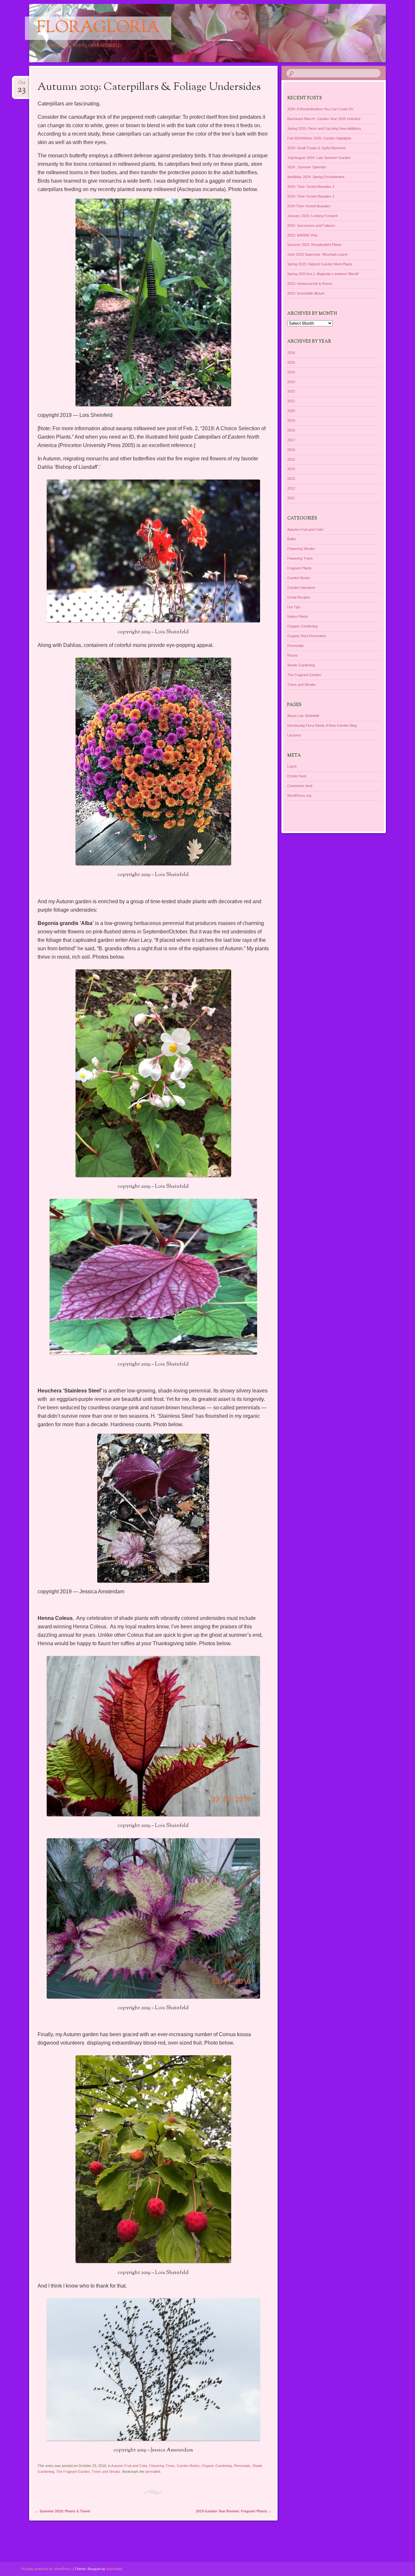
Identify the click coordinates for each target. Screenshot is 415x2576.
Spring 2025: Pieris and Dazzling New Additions (324, 128)
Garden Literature (301, 588)
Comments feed (300, 786)
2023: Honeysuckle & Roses (310, 284)
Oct (22, 85)
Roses (292, 655)
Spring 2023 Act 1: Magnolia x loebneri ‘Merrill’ (323, 274)
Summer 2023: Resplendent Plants (314, 245)
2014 (291, 469)
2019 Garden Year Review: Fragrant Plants (234, 2511)
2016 (291, 450)
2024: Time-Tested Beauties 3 (311, 187)
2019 (291, 420)
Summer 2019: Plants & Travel (63, 2511)
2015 (291, 459)
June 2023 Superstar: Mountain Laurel (317, 254)
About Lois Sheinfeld (303, 716)
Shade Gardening (301, 665)
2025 (291, 362)
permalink (153, 2472)
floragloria (98, 28)
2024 (291, 372)
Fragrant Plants (299, 568)
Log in (292, 766)
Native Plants (298, 616)
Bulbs (292, 539)
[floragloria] (195, 33)
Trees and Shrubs (106, 2472)
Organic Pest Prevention (307, 636)
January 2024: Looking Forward (312, 216)
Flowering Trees (162, 2466)
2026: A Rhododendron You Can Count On (320, 109)
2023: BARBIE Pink (302, 235)
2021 (291, 401)
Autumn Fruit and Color (129, 2466)
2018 (291, 430)
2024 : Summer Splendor (307, 167)
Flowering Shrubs (301, 549)
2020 (291, 411)
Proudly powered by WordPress (47, 2569)
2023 (291, 382)
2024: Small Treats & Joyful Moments (317, 148)
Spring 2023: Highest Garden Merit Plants (320, 264)
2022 (291, 391)
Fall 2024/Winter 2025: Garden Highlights (319, 138)
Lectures (294, 735)
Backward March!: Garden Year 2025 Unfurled (324, 119)
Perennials (242, 2466)
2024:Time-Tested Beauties (309, 206)
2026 (291, 353)
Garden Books (188, 2466)
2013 (291, 479)
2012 (291, 488)
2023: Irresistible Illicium (306, 293)
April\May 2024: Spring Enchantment (316, 177)
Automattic (114, 2569)
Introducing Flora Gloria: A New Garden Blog (322, 725)
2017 (291, 440)
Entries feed (297, 776)
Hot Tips (294, 607)
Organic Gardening (217, 2466)
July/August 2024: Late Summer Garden (319, 158)
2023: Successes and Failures (311, 225)
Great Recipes (299, 597)
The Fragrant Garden (73, 2472)
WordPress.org (299, 796)
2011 (291, 498)
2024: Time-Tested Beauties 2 (311, 196)
